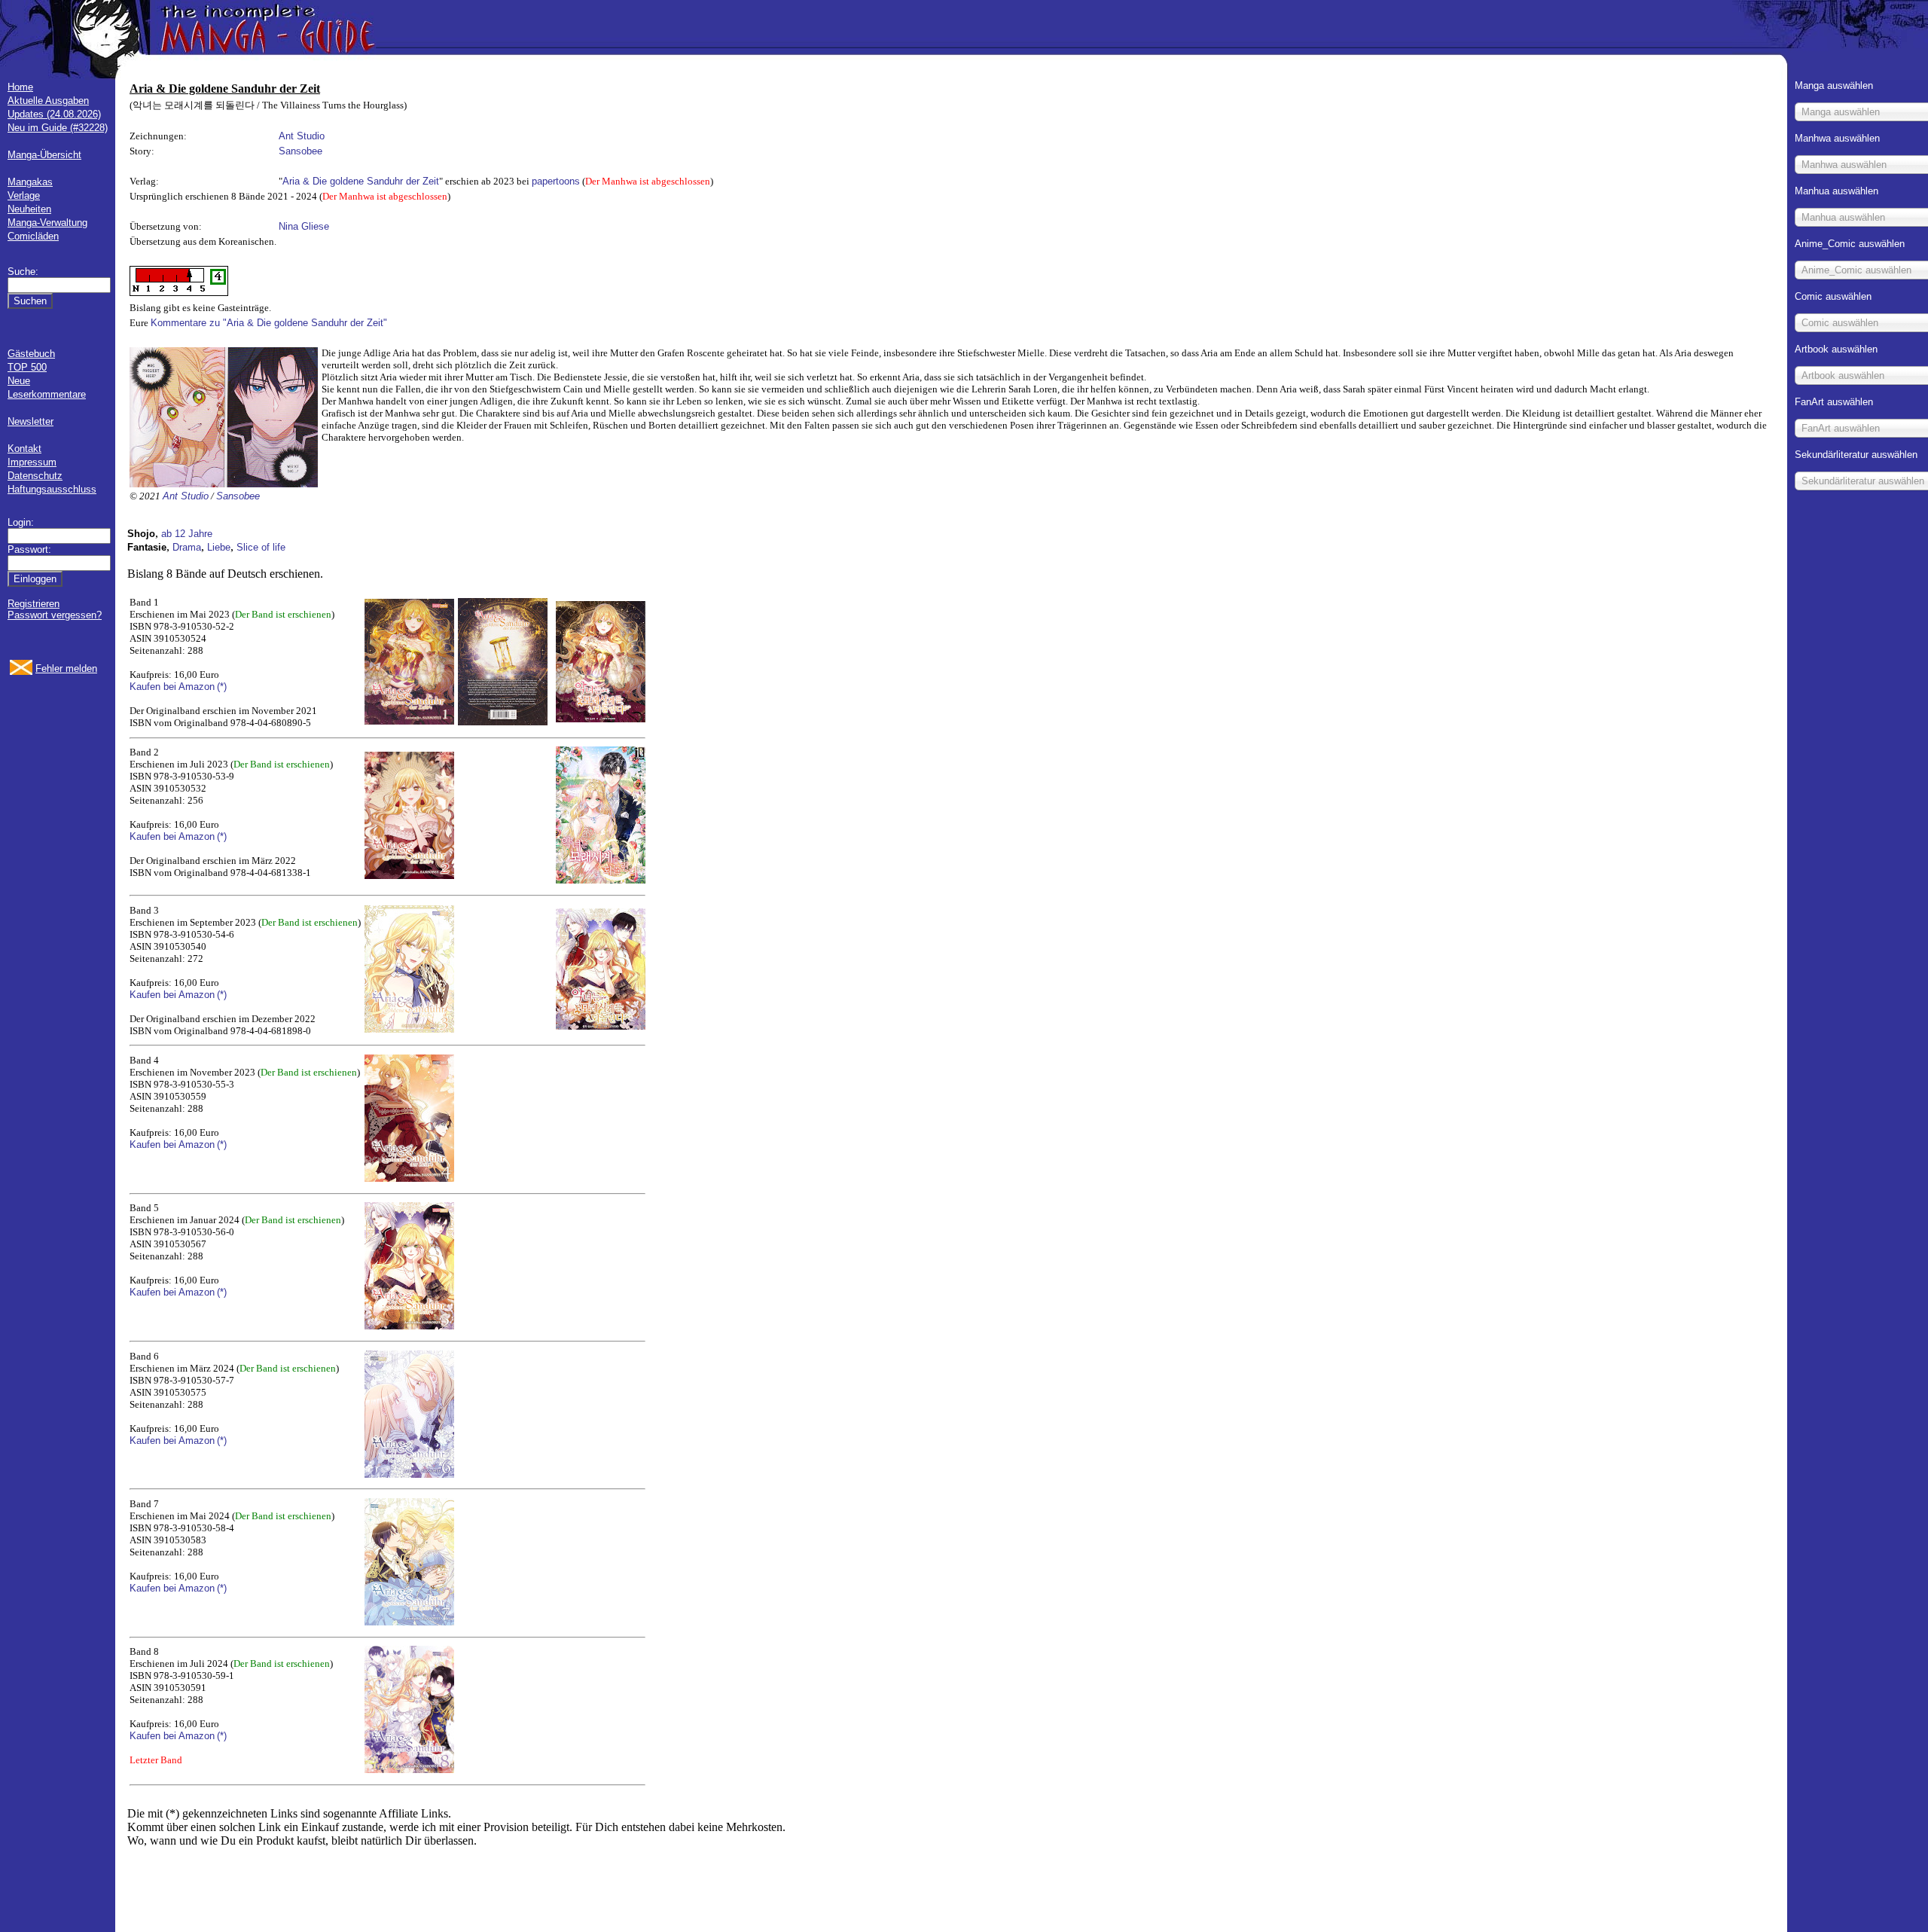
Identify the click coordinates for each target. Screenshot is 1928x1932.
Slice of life (261, 547)
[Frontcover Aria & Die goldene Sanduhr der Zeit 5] (409, 1326)
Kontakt (24, 449)
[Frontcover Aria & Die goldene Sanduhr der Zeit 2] (409, 876)
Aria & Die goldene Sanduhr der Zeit (361, 181)
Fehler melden (66, 668)
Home (20, 87)
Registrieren (34, 604)
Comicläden (33, 236)
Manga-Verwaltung (47, 223)
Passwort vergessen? (55, 615)
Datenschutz (35, 476)
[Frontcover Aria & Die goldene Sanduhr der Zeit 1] (409, 721)
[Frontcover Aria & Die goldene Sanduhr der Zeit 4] (409, 1178)
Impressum (32, 462)
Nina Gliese (304, 226)
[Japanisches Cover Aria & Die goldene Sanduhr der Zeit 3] (601, 1026)
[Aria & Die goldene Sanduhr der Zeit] (224, 484)
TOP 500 (27, 367)
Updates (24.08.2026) (54, 114)
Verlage (24, 195)
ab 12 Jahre (187, 534)
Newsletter (31, 421)
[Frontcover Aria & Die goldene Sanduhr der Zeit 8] (409, 1770)
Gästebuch (31, 354)
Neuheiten (29, 209)
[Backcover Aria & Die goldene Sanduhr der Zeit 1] (503, 722)
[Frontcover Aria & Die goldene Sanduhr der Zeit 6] (409, 1474)
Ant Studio (302, 136)
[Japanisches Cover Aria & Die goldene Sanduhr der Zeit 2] (601, 880)
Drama (187, 547)
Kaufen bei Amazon (172, 687)
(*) (222, 687)
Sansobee (300, 151)
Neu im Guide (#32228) (58, 128)
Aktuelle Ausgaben (48, 101)
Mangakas (30, 182)
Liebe (219, 547)
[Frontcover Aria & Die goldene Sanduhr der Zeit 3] (409, 1029)
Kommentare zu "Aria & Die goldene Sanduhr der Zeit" (269, 323)
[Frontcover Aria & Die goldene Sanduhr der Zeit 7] (409, 1622)
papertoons (556, 181)
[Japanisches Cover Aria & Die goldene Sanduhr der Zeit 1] (601, 719)
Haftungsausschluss (52, 489)
